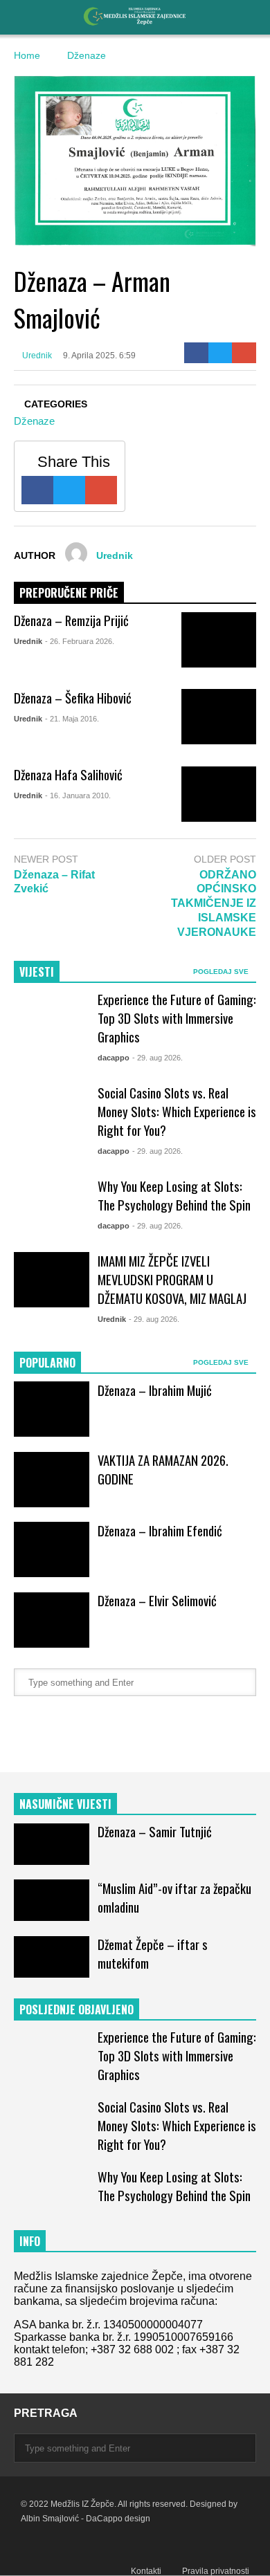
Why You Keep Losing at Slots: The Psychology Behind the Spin (174, 1195)
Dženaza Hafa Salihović (68, 774)
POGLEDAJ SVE (222, 972)
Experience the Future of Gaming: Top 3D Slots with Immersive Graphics (177, 1018)
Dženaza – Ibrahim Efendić (160, 1530)
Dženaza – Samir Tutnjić (155, 1831)
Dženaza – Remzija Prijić (71, 620)
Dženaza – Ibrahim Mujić (155, 1390)
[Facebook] (196, 353)
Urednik (36, 356)
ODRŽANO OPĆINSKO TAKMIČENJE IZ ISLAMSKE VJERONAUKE (214, 903)
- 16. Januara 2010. (78, 795)
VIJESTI (37, 972)
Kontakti (146, 2571)
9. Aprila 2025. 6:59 (99, 356)
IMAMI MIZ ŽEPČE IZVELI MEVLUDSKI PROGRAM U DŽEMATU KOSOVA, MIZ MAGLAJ (172, 1279)
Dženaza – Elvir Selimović (157, 1600)
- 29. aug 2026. (157, 1058)
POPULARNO (47, 1363)
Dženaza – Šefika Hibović (73, 698)
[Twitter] (220, 353)
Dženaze (34, 421)
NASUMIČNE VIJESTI (65, 1804)
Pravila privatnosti (216, 2571)
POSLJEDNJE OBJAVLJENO (76, 2009)
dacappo (114, 1058)
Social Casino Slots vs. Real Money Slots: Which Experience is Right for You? (177, 1111)
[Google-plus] (244, 353)
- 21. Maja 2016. (72, 719)
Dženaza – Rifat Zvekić (54, 882)
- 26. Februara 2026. (80, 641)
